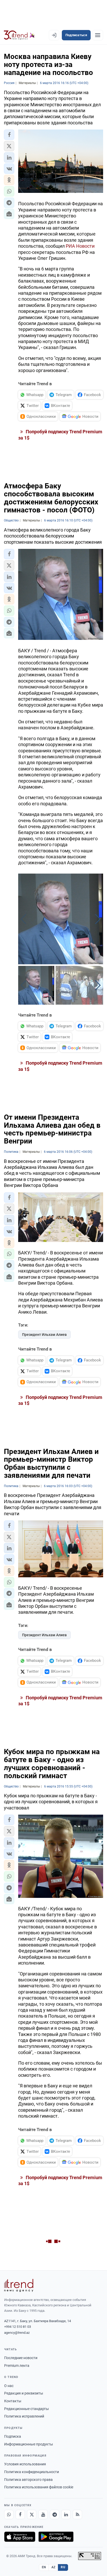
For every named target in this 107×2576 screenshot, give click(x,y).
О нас (9, 2386)
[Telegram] (55, 2514)
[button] (9, 135)
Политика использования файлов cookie (39, 2487)
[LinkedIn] (66, 2514)
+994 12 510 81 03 (18, 2327)
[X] (32, 2514)
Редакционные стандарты (26, 2409)
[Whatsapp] (9, 2514)
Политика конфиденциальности (32, 2472)
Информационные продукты (29, 2444)
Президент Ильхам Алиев (44, 1335)
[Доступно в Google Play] (56, 2537)
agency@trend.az (17, 2333)
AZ (53, 2567)
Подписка (13, 2436)
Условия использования (25, 2464)
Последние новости (21, 2358)
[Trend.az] (19, 35)
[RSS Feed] (77, 2514)
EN (44, 2567)
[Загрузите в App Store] (20, 2537)
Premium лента (17, 2366)
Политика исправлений (24, 2416)
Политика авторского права (28, 2480)
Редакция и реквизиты (24, 2393)
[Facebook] (20, 2514)
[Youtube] (43, 2514)
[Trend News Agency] (19, 2285)
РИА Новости (80, 246)
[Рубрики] (98, 35)
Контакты (13, 2401)
